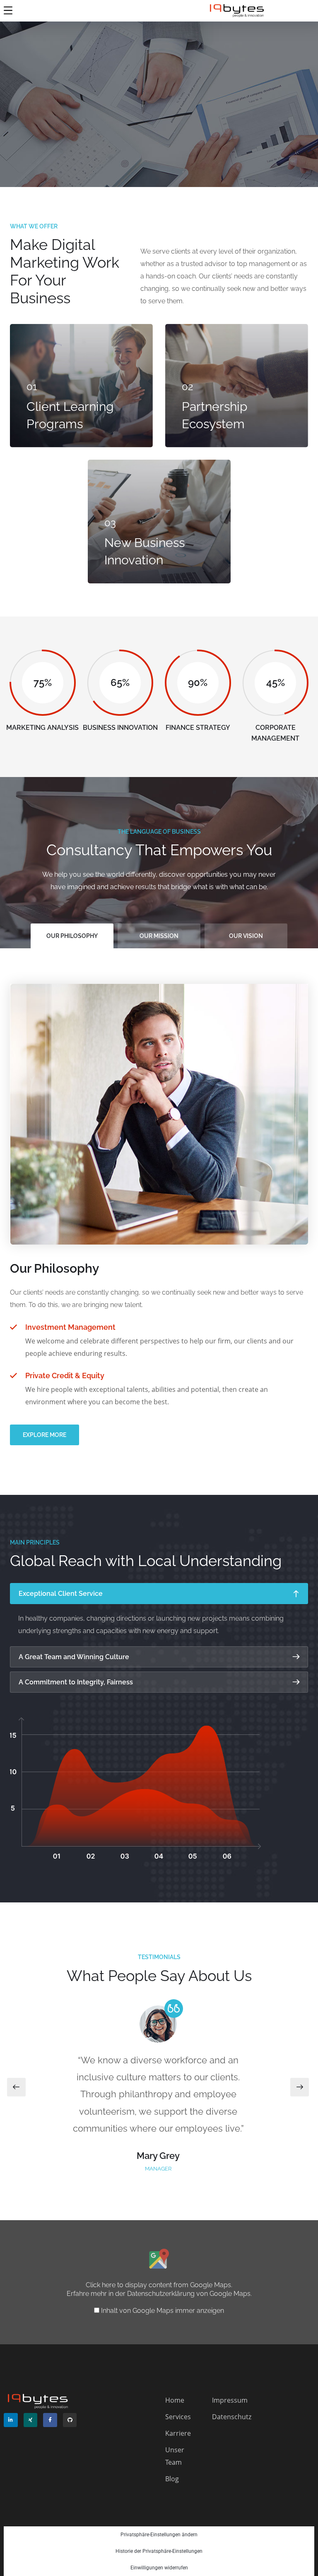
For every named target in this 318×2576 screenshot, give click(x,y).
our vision (246, 936)
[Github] (70, 2420)
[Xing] (31, 2420)
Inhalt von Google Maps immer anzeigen (163, 2311)
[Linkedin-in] (11, 2420)
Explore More (45, 1435)
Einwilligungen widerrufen (159, 2568)
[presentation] (16, 2087)
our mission (159, 936)
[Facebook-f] (50, 2420)
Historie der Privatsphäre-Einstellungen (159, 2551)
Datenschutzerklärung (161, 2294)
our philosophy (72, 936)
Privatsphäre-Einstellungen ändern (159, 2535)
